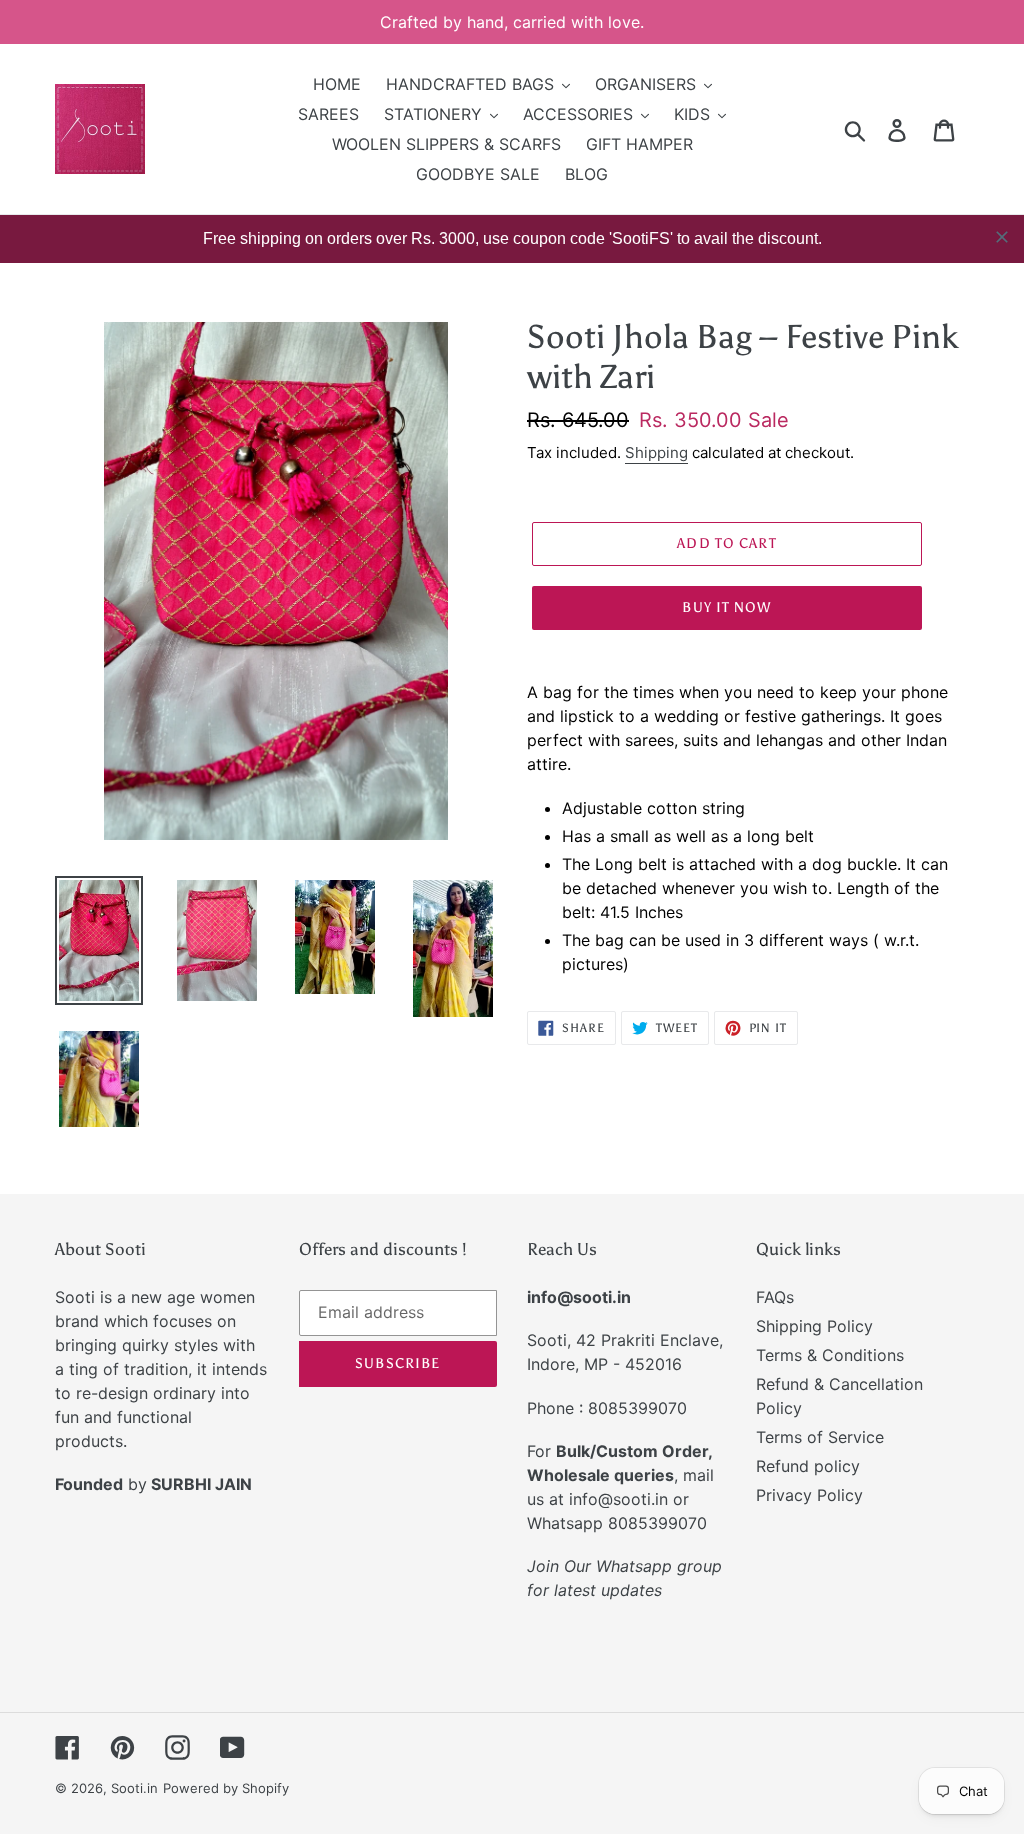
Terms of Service (820, 1437)
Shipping (656, 452)
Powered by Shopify (226, 1788)
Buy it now (726, 607)
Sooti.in (134, 1788)
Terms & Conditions (830, 1355)
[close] (1002, 237)
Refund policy (808, 1466)
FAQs (775, 1297)
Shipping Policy (814, 1326)
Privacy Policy (809, 1495)
